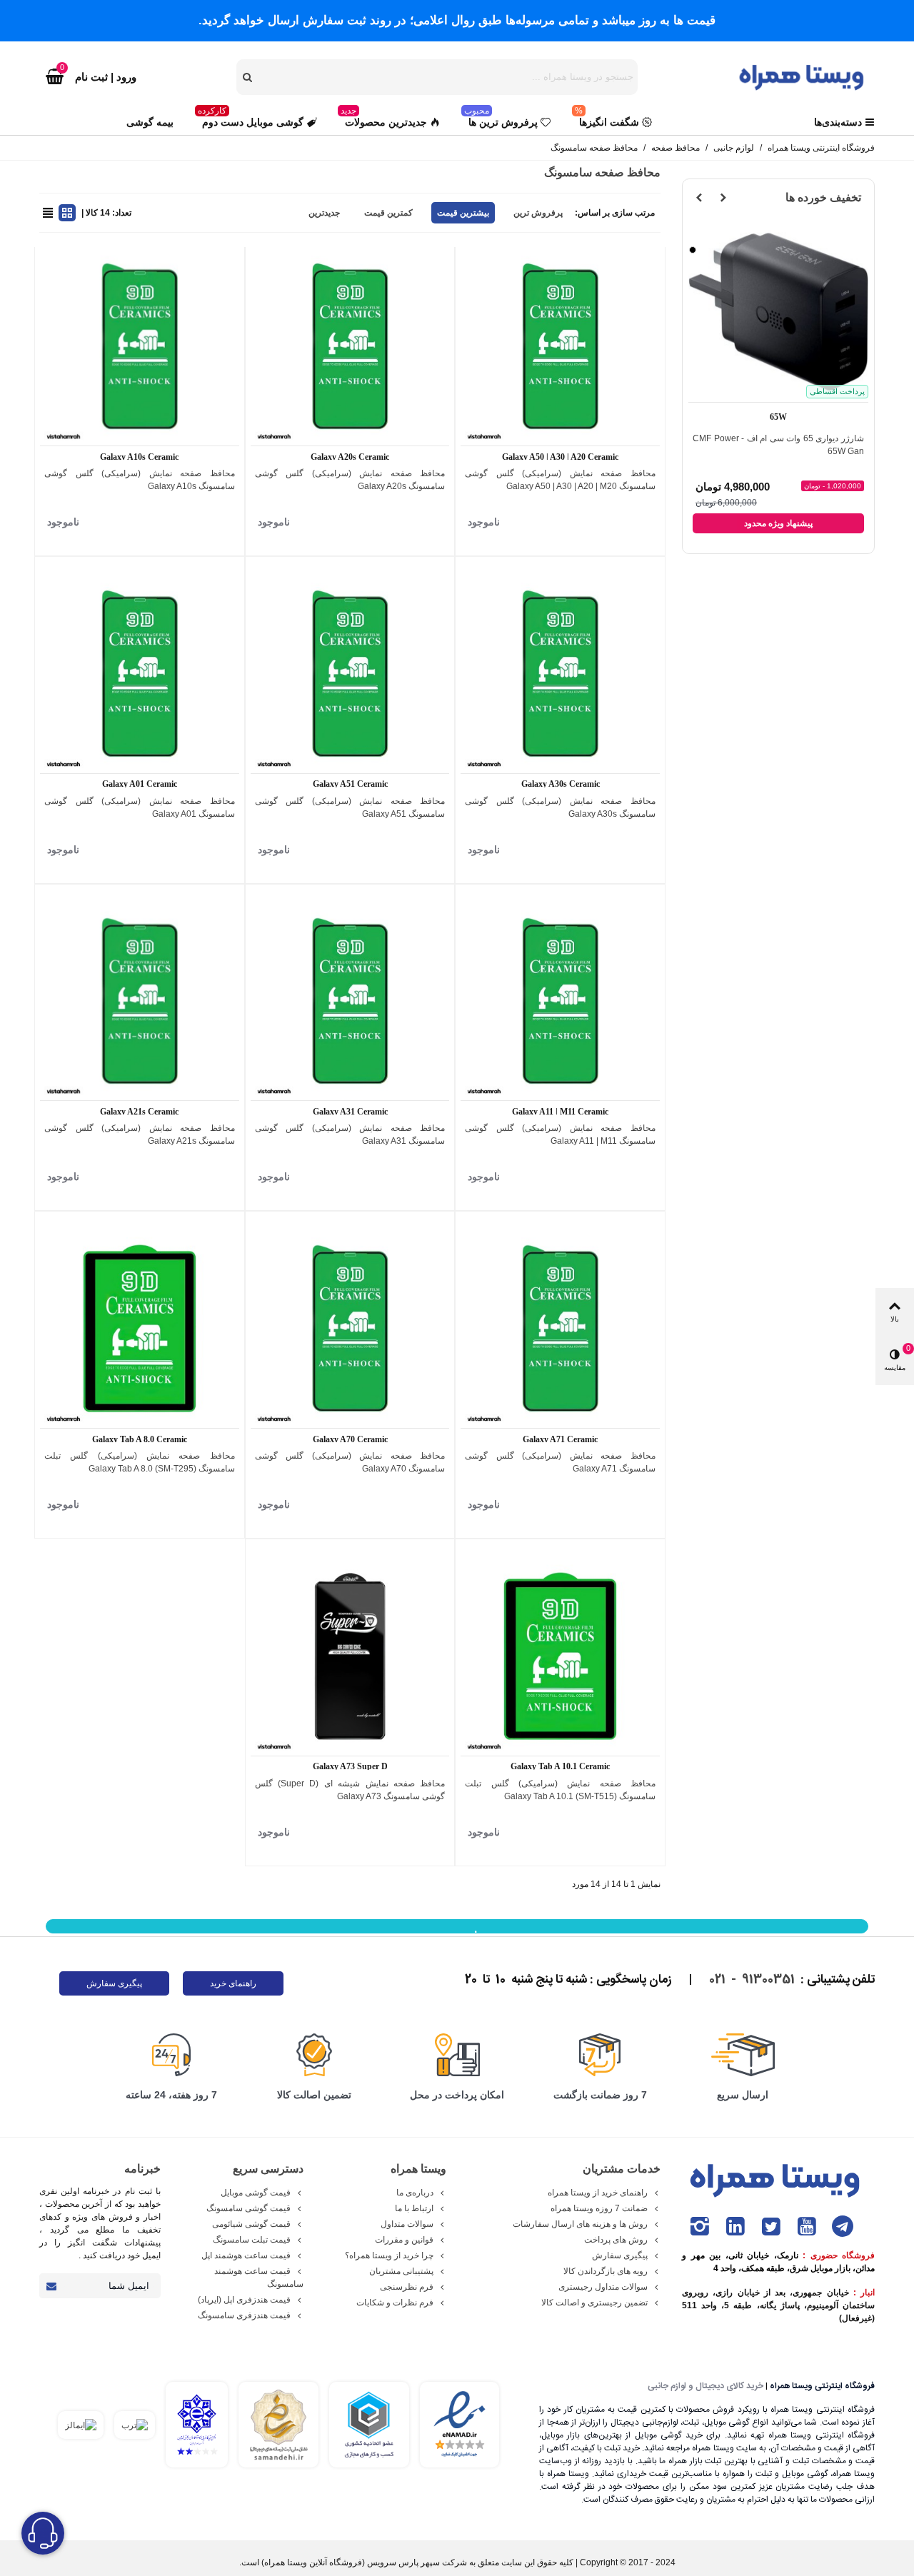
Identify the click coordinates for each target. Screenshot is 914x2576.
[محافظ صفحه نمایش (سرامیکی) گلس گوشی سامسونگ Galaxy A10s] (140, 347)
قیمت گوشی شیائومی (251, 2224)
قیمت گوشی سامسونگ (248, 2208)
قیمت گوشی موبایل (256, 2193)
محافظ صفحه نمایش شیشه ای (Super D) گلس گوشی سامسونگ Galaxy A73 (350, 1790)
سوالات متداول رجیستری (603, 2287)
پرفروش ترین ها (501, 119)
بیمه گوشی (150, 122)
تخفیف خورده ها (823, 197)
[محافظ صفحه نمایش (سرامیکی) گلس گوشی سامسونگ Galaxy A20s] (350, 347)
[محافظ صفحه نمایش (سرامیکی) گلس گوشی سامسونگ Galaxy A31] (350, 1001)
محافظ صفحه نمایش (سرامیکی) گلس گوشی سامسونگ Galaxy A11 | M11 (560, 1134)
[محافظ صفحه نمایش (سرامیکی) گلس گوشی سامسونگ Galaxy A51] (350, 674)
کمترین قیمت (388, 213)
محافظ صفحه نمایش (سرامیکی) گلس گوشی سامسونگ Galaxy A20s (350, 480)
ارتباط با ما (414, 2208)
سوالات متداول (407, 2224)
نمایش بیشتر (457, 1932)
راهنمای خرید (233, 1983)
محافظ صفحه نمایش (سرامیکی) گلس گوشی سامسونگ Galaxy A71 (560, 1462)
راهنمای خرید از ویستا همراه (598, 2193)
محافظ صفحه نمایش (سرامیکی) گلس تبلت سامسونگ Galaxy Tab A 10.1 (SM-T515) (560, 1790)
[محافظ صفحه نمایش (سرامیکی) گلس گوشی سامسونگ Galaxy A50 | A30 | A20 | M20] (560, 347)
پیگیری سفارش (114, 1983)
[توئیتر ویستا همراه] (771, 2227)
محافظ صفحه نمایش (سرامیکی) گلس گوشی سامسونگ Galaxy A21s (140, 1134)
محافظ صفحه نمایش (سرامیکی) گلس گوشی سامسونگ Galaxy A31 (350, 1134)
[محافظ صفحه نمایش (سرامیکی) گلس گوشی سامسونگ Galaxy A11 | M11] (560, 1001)
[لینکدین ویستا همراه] (735, 2227)
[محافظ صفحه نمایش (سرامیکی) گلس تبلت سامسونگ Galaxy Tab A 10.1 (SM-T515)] (560, 1656)
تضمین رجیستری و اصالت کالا (594, 2303)
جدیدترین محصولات (384, 119)
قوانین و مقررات (404, 2240)
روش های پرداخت (616, 2240)
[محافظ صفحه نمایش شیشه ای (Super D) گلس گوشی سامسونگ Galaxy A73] (350, 1656)
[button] (723, 198)
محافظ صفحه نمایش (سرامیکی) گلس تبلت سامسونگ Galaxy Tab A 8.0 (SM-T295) (140, 1462)
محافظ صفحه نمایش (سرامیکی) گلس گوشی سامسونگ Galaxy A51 (350, 807)
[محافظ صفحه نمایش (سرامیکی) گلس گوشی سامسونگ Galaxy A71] (560, 1328)
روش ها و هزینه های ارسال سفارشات (580, 2224)
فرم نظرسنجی (407, 2287)
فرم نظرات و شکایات (395, 2303)
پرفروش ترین (538, 213)
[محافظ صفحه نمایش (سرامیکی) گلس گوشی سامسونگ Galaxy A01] (140, 674)
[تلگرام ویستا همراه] (843, 2227)
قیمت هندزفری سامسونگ (244, 2315)
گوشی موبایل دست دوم (251, 119)
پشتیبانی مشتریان (401, 2271)
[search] (248, 77)
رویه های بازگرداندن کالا (606, 2271)
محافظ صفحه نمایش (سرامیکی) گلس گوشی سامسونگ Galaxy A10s (140, 480)
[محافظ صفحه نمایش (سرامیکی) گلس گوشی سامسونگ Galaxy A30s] (560, 674)
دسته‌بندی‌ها (838, 122)
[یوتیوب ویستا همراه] (807, 2227)
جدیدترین (324, 213)
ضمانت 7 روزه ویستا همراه (599, 2208)
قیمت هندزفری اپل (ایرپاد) (244, 2300)
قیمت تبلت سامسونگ (252, 2240)
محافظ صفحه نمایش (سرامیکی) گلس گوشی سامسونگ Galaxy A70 (350, 1462)
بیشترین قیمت (463, 213)
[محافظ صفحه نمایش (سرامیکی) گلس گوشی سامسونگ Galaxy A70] (350, 1328)
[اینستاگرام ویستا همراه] (700, 2227)
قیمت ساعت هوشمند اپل (246, 2255)
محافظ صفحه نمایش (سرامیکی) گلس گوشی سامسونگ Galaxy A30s (560, 807)
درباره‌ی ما (415, 2193)
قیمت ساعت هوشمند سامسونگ (259, 2278)
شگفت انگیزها (607, 119)
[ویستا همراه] (803, 76)
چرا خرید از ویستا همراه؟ (389, 2255)
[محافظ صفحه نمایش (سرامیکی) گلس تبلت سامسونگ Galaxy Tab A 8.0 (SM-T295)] (140, 1328)
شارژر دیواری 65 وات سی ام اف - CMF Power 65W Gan (778, 445)
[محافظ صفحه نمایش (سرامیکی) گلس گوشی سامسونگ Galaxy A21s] (140, 1001)
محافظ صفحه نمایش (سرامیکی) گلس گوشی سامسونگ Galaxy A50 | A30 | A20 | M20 (560, 480)
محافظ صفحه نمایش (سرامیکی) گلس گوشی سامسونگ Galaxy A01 (140, 807)
